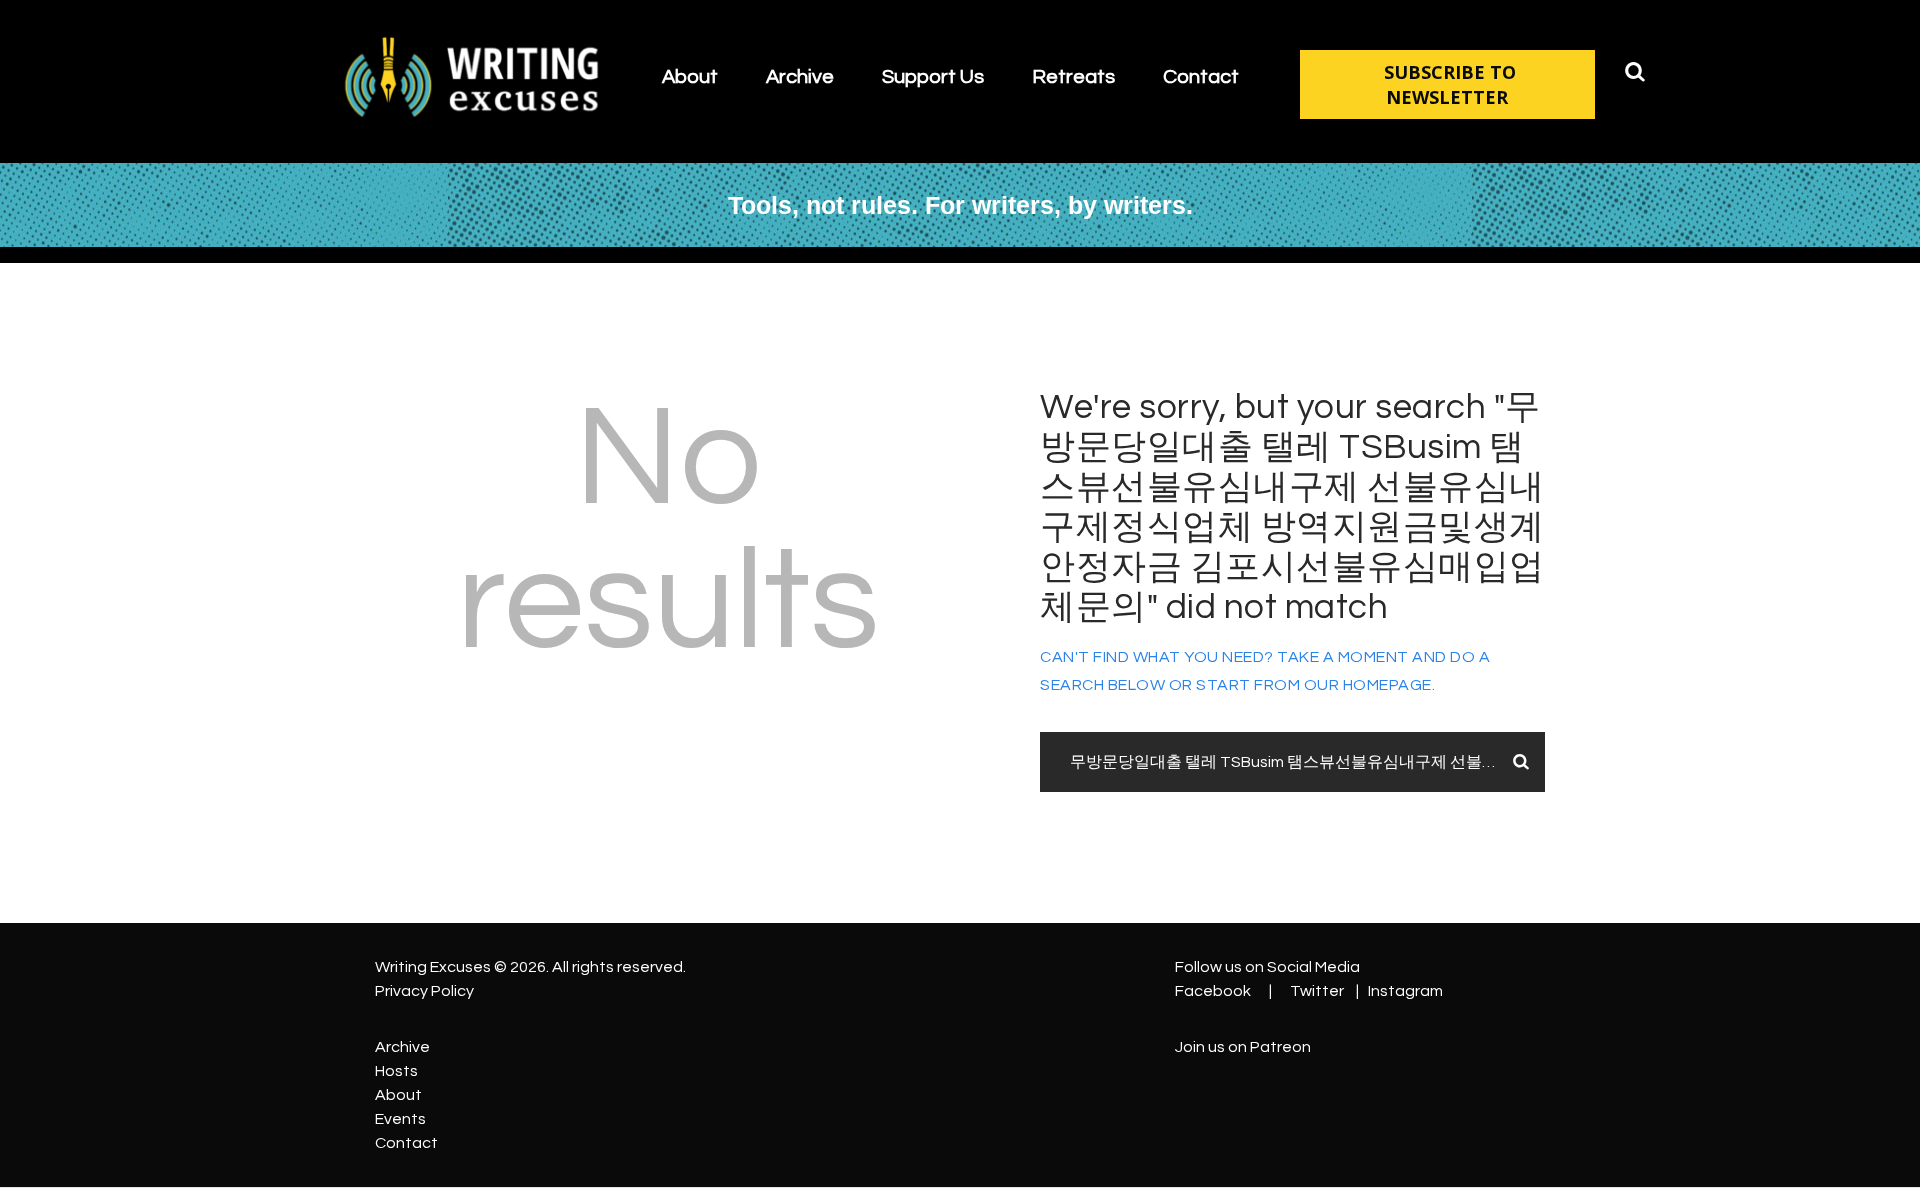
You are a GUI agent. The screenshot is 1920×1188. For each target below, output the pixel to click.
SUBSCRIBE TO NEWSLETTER (1450, 84)
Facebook (1213, 991)
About (398, 1095)
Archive (402, 1047)
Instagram (1405, 991)
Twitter (1317, 991)
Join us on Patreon (1243, 1047)
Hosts (396, 1071)
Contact (406, 1143)
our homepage (1368, 685)
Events (400, 1119)
